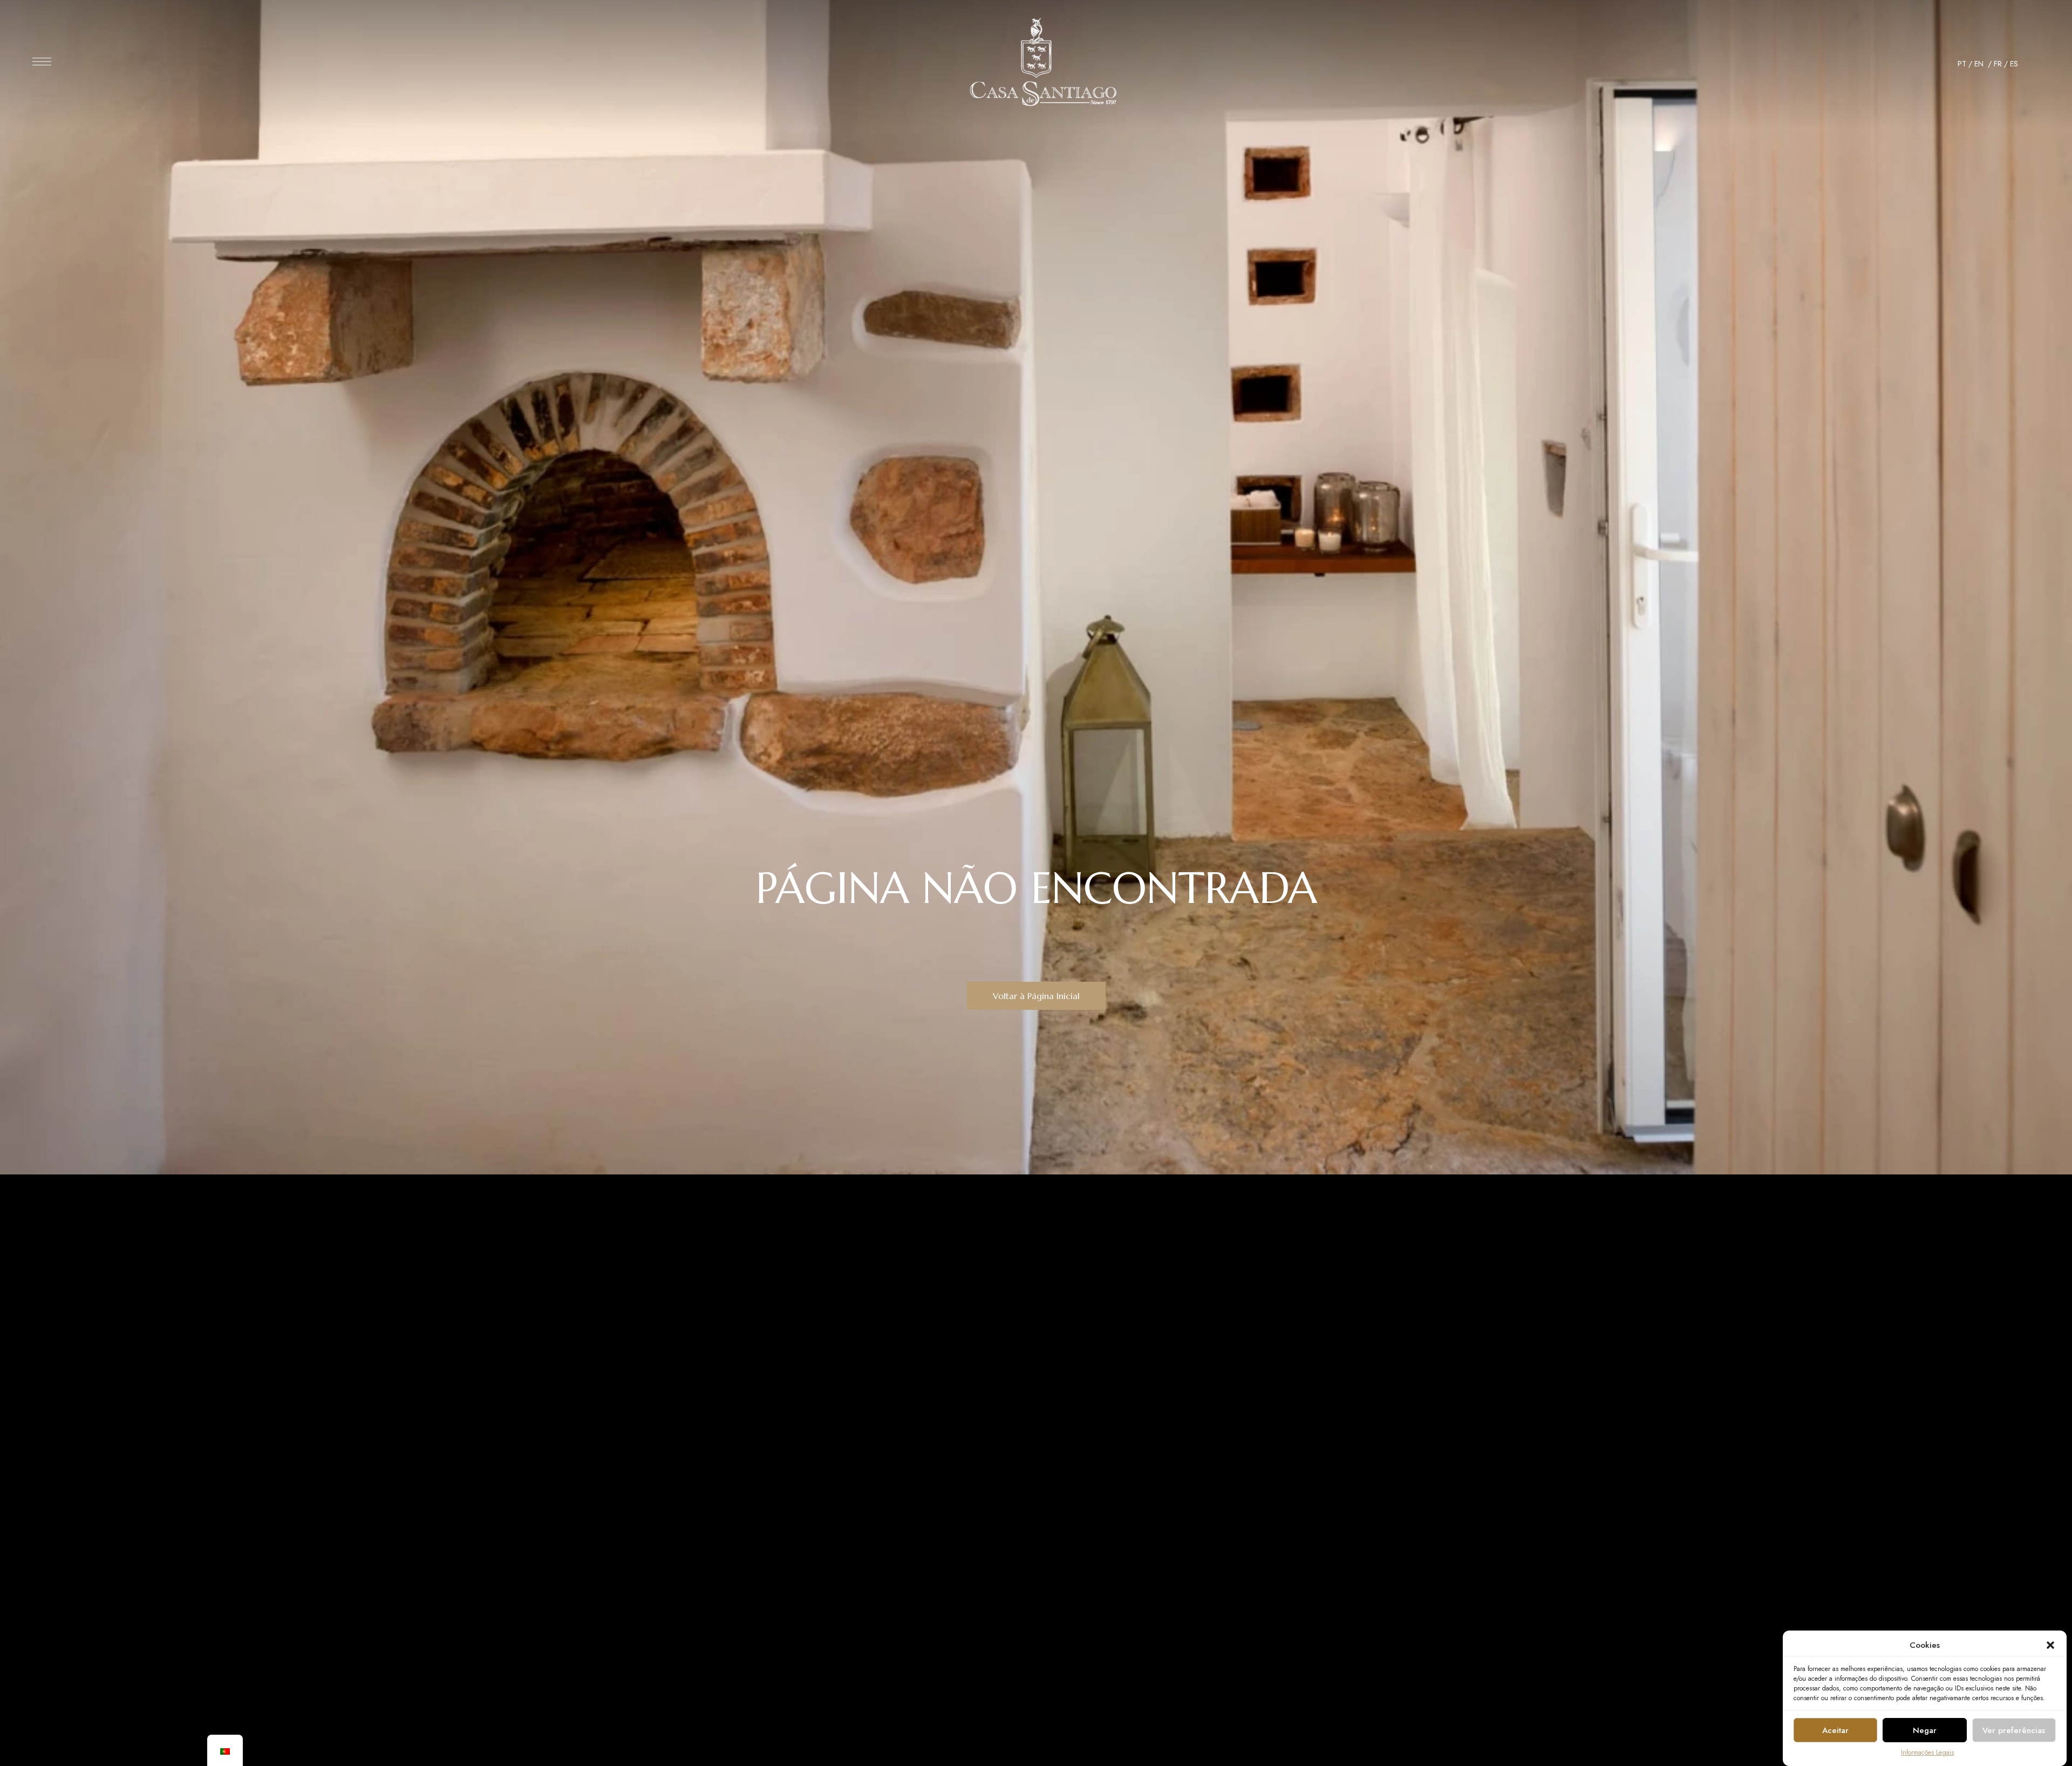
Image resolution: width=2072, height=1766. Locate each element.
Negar (1925, 1730)
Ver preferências (2014, 1730)
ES (2014, 64)
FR (1998, 64)
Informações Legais (1927, 1753)
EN (1980, 64)
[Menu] (42, 62)
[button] (2050, 1645)
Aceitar (1835, 1730)
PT (1962, 64)
